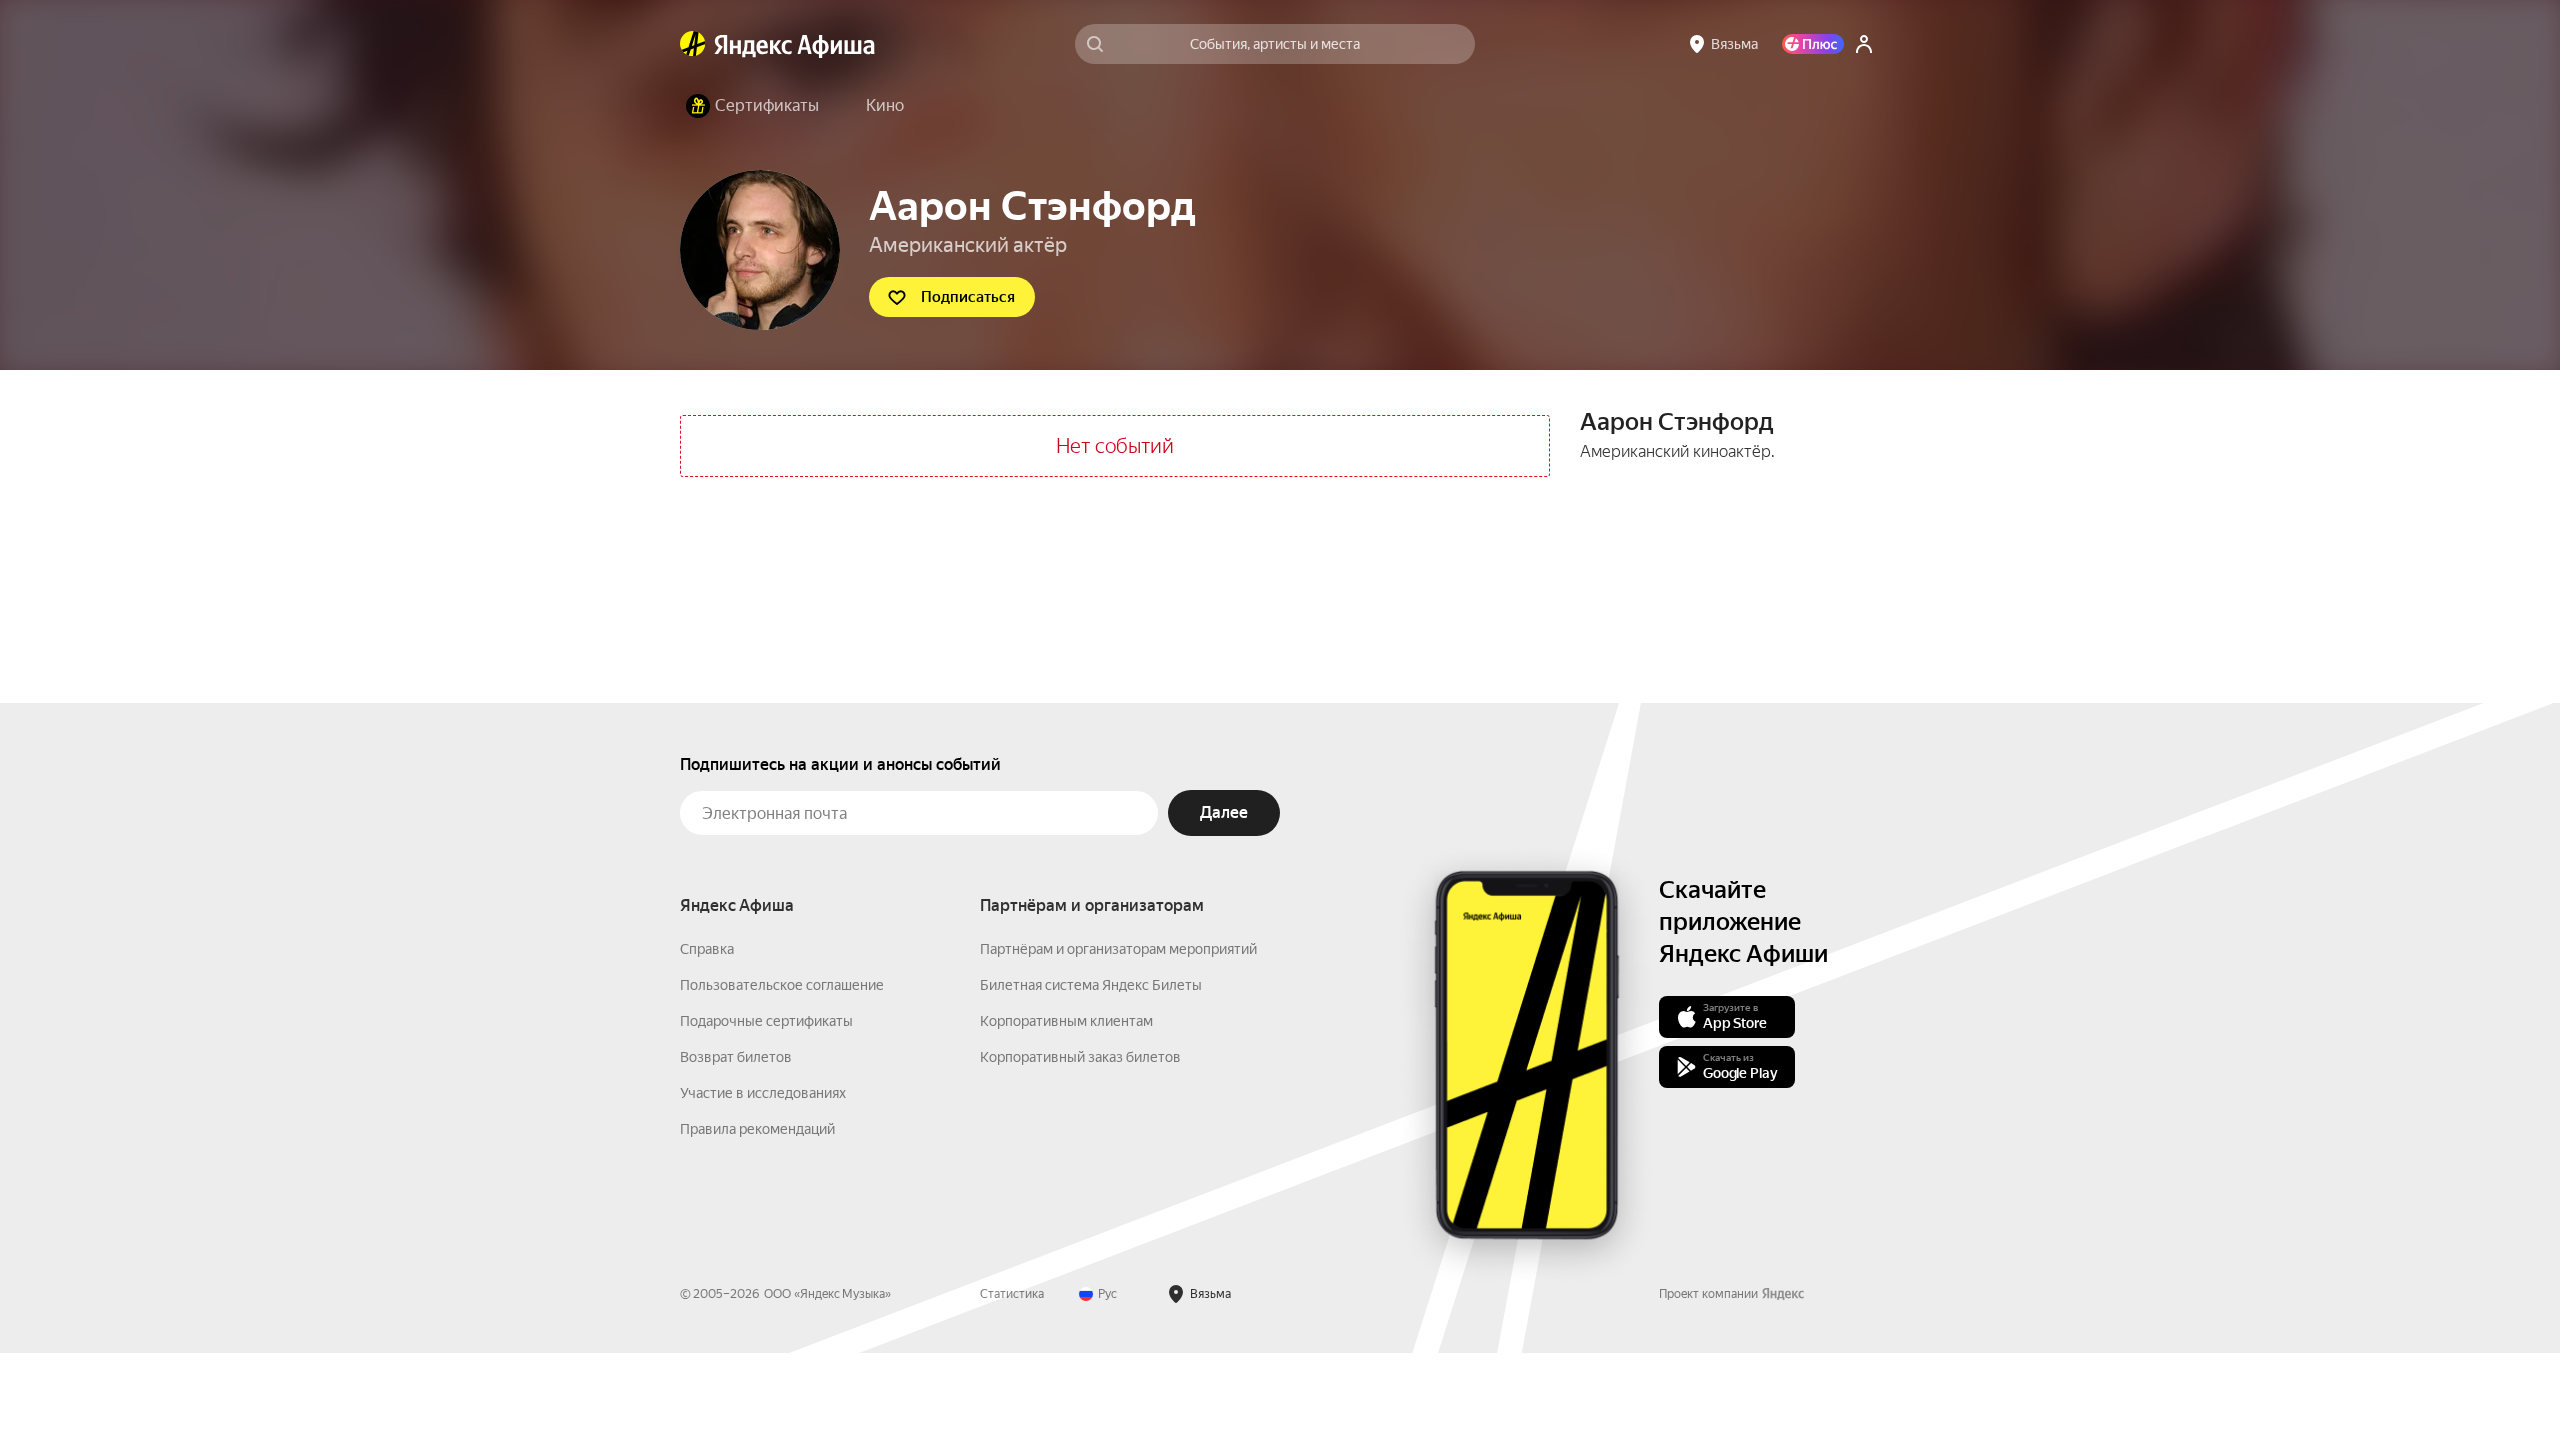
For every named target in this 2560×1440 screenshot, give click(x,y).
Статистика (1012, 1294)
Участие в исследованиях (763, 1093)
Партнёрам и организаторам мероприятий (1118, 949)
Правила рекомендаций (757, 1129)
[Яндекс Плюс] (1813, 44)
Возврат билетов (736, 1057)
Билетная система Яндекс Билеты (1091, 985)
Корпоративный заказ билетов (1080, 1057)
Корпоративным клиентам (1066, 1021)
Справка (707, 949)
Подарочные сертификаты (766, 1021)
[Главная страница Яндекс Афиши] (693, 44)
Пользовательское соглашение (782, 985)
